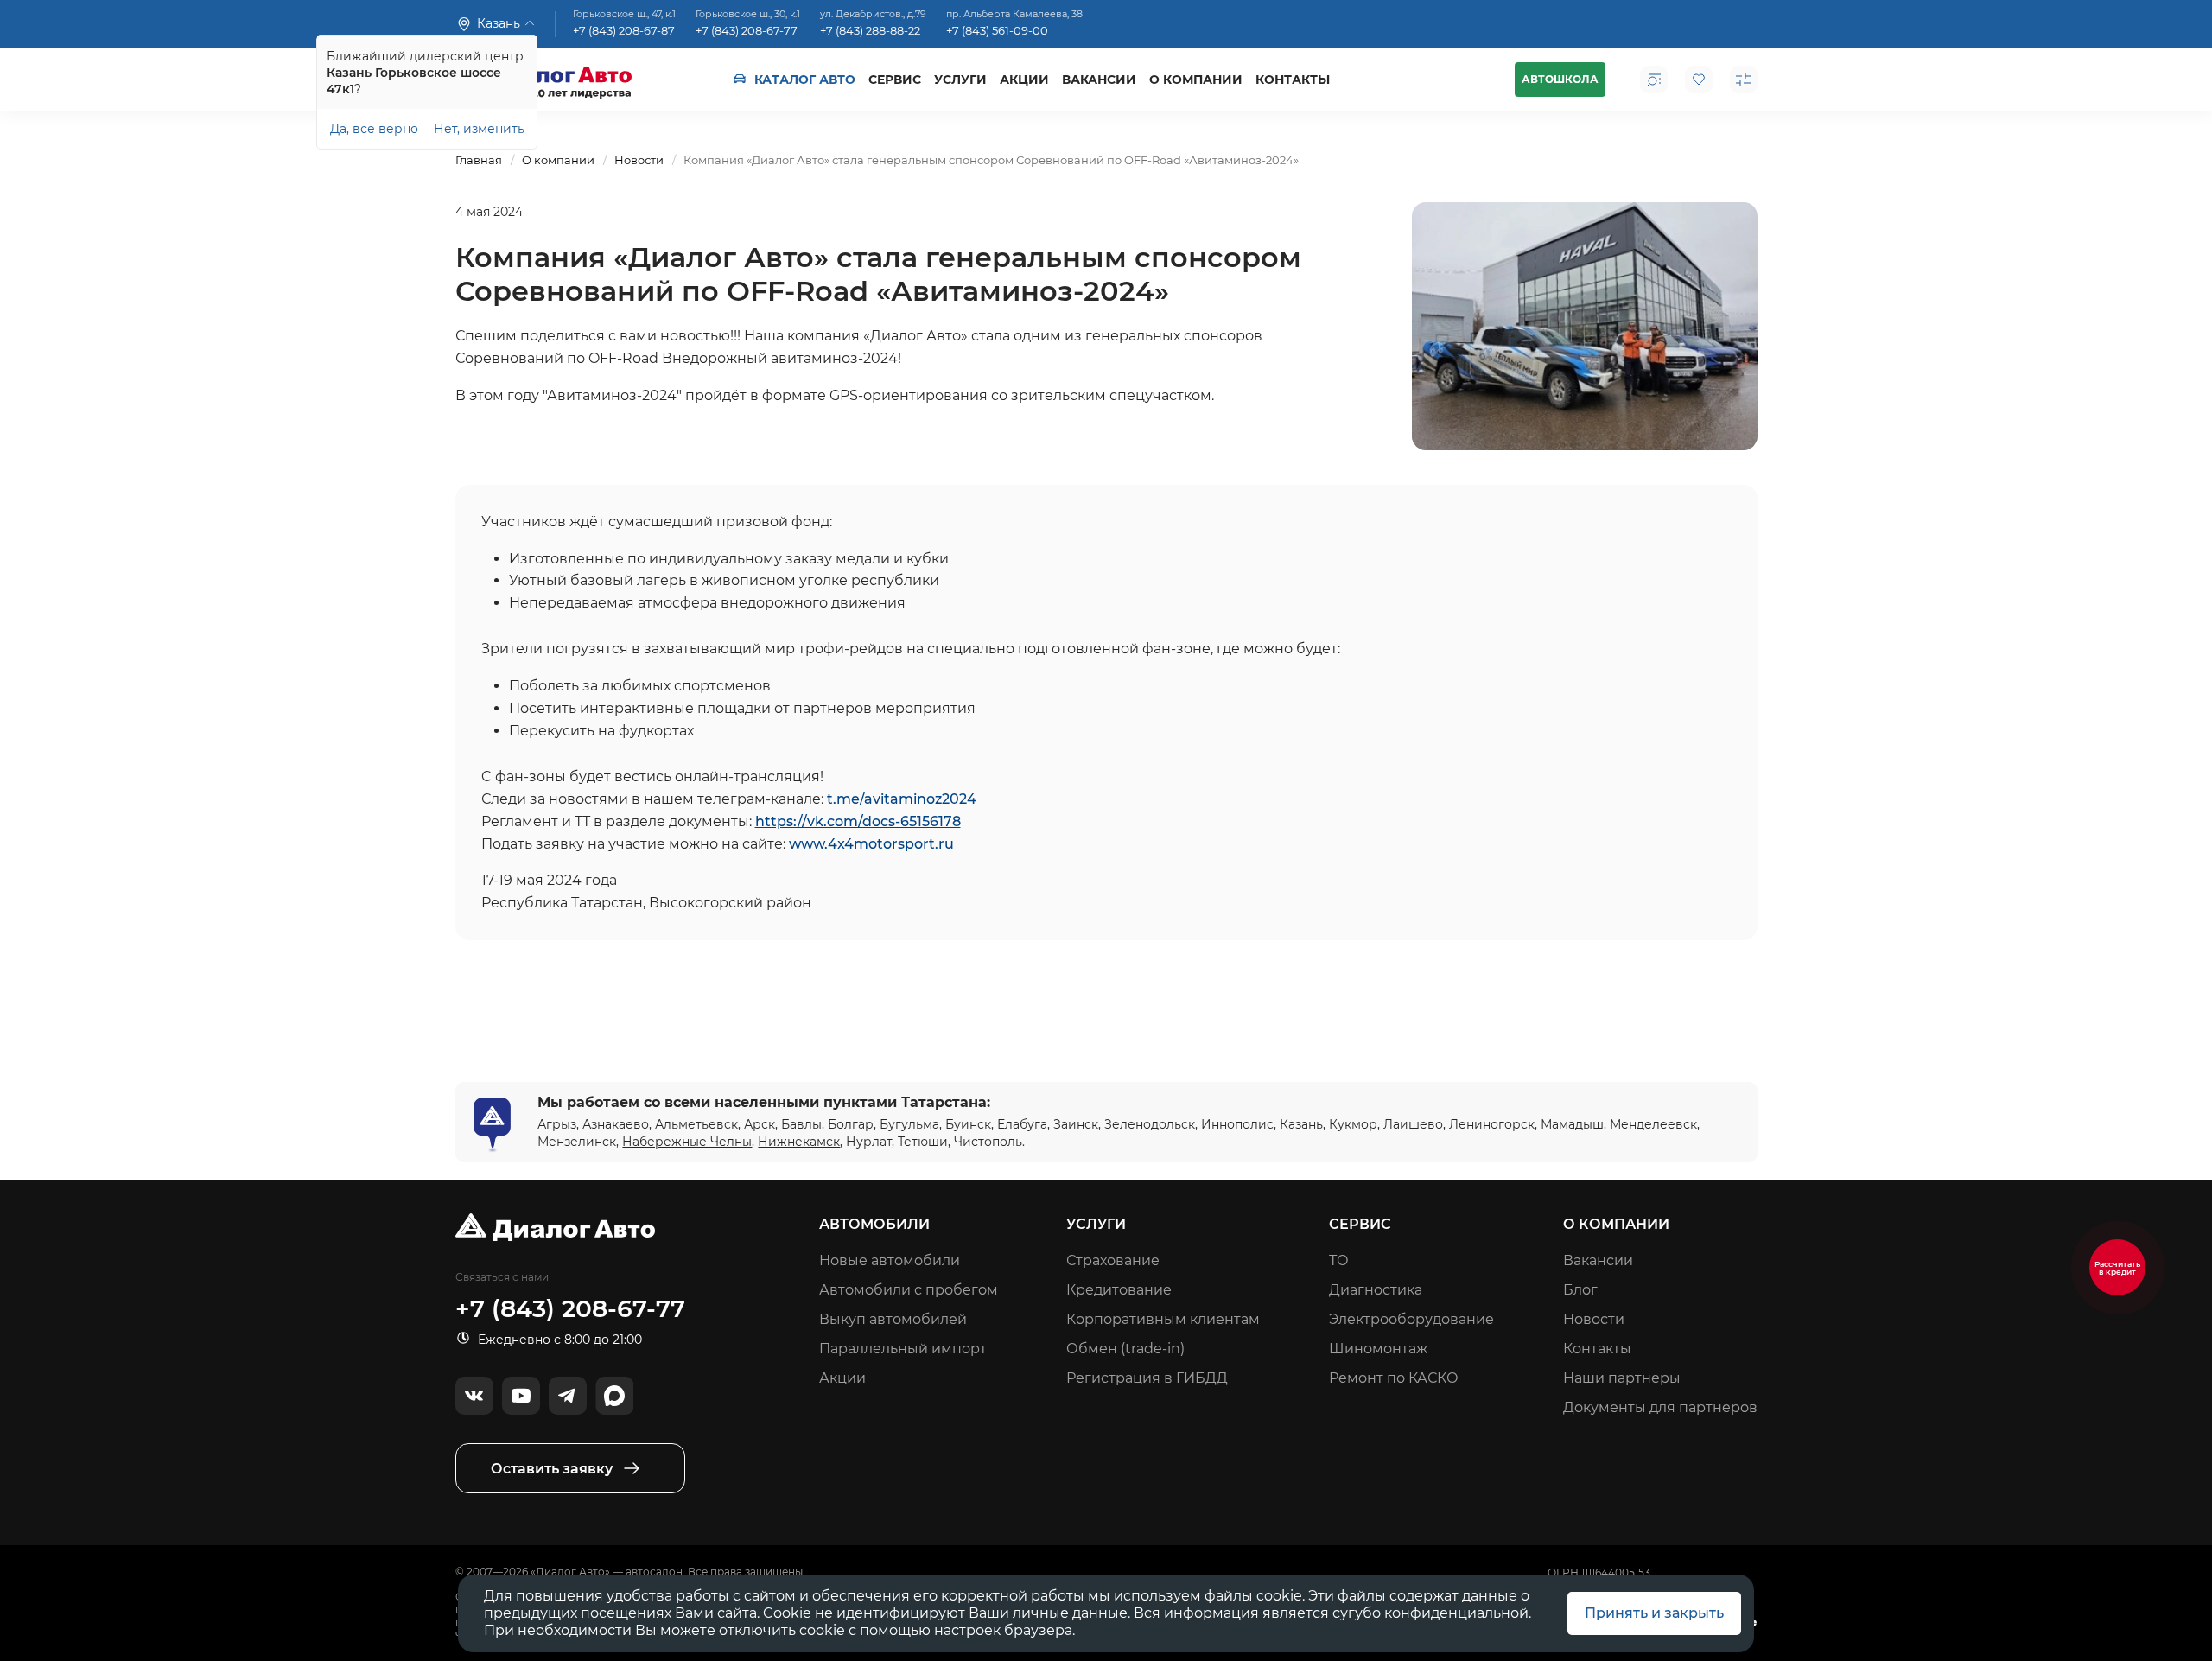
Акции (1024, 80)
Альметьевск (696, 1124)
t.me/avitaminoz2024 (902, 799)
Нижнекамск (799, 1142)
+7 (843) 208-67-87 (624, 31)
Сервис (895, 80)
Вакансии (1099, 80)
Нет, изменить (479, 129)
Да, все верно (374, 129)
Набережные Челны (687, 1142)
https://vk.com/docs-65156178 (858, 821)
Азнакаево (616, 1124)
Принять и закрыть (1654, 1613)
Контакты (1293, 80)
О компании (1196, 80)
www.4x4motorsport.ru (871, 844)
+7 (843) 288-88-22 (870, 31)
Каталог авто (805, 80)
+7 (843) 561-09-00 (997, 31)
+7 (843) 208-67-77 (747, 31)
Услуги (960, 80)
